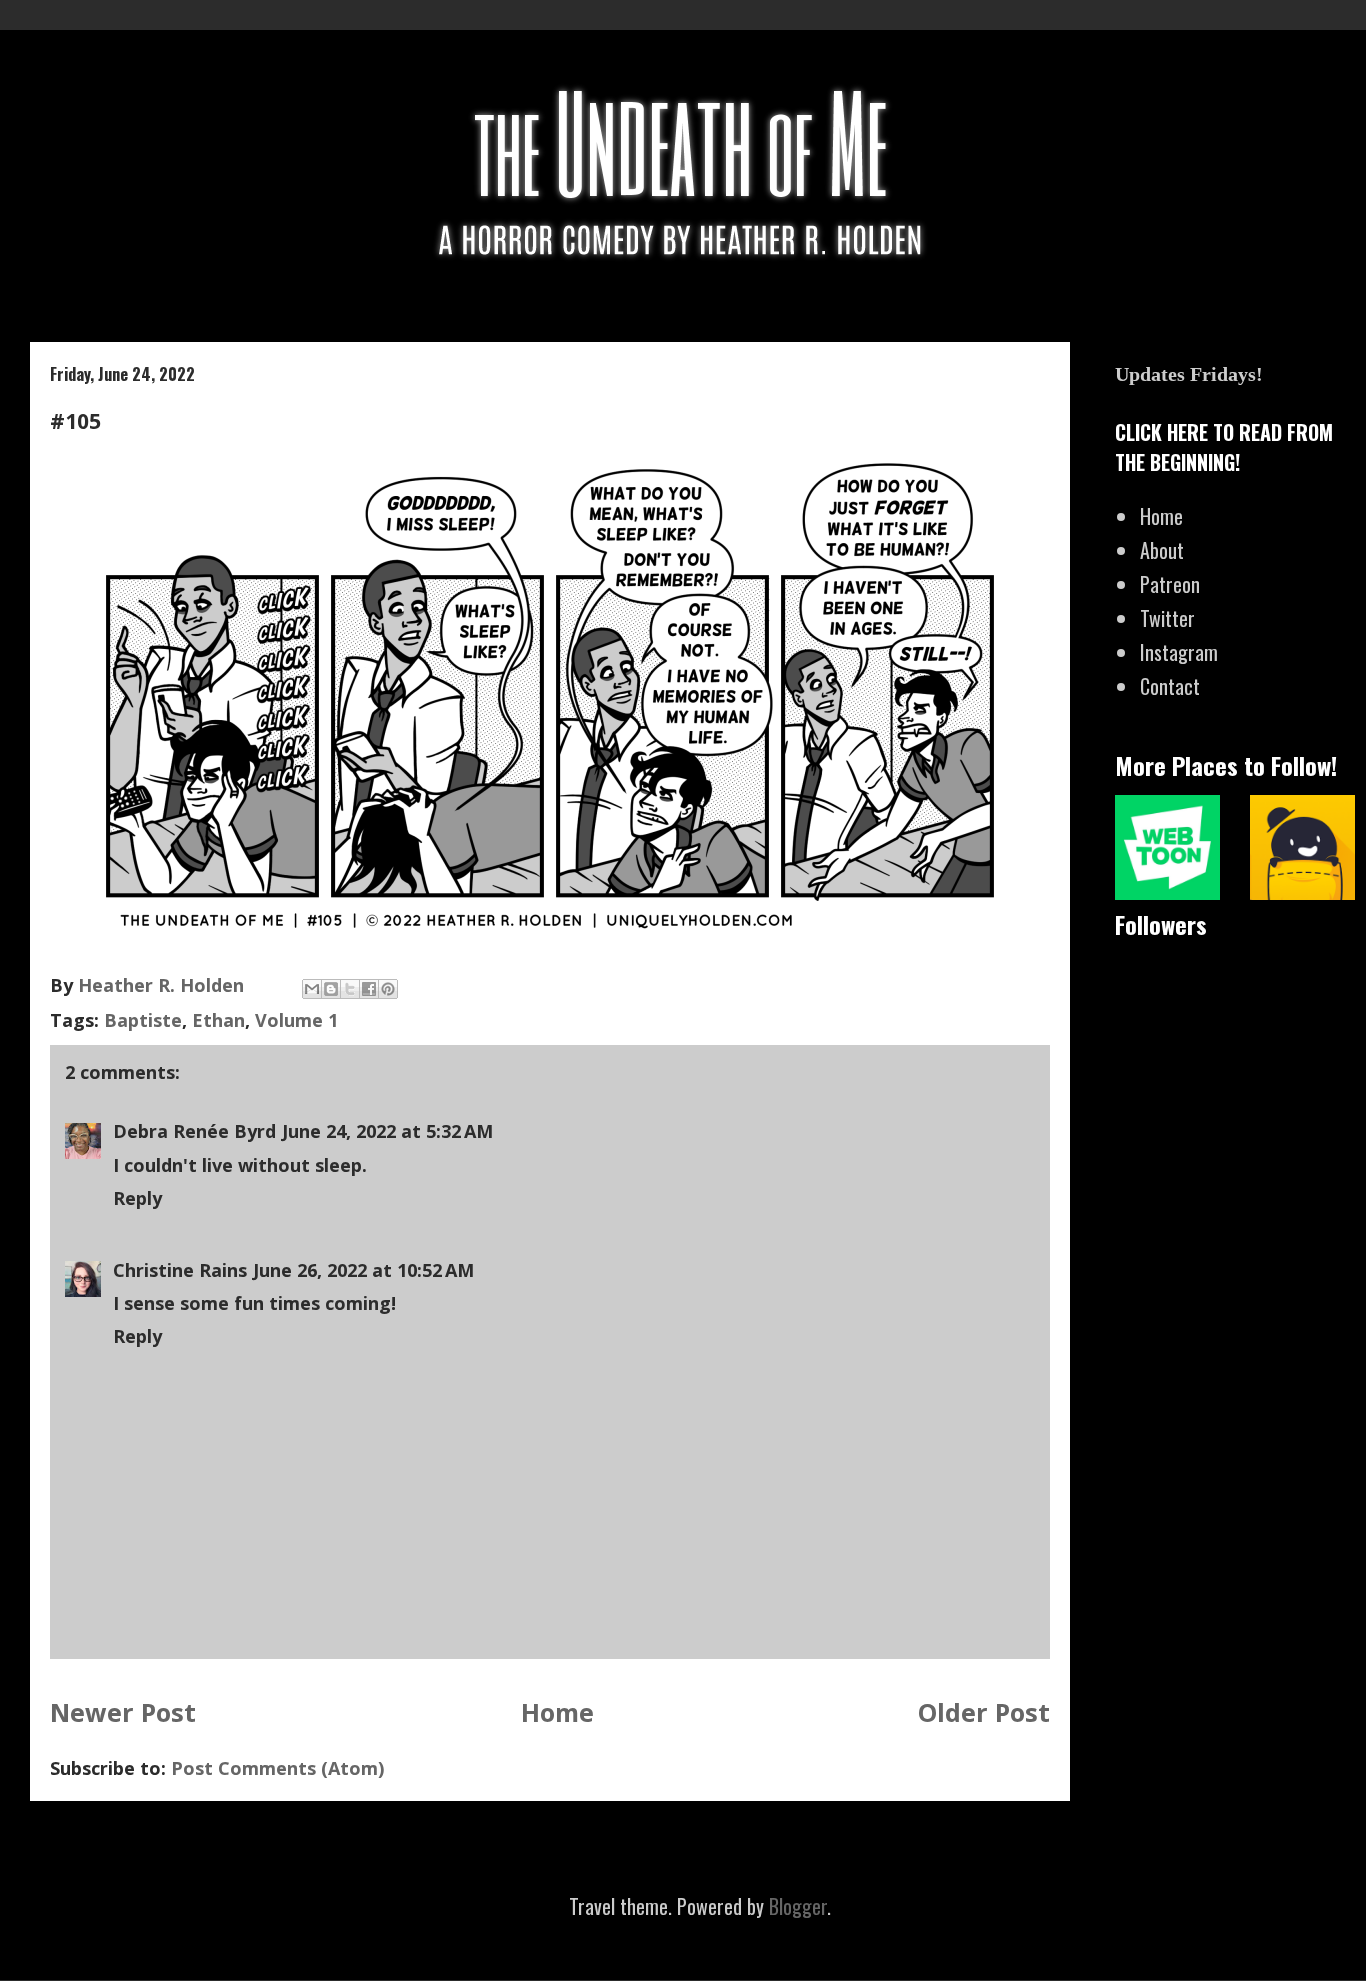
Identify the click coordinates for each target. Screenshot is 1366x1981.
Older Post (984, 1712)
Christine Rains (180, 1270)
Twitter (1167, 618)
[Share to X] (350, 989)
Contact (1170, 686)
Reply (137, 1198)
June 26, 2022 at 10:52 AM (363, 1270)
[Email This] (312, 989)
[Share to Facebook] (369, 989)
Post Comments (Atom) (277, 1768)
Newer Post (123, 1712)
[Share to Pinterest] (388, 989)
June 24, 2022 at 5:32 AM (387, 1131)
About (1162, 550)
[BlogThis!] (331, 989)
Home (557, 1712)
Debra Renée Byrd (194, 1131)
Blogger (798, 1906)
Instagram (1179, 652)
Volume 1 (296, 1020)
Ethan (218, 1020)
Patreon (1170, 584)
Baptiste (143, 1020)
